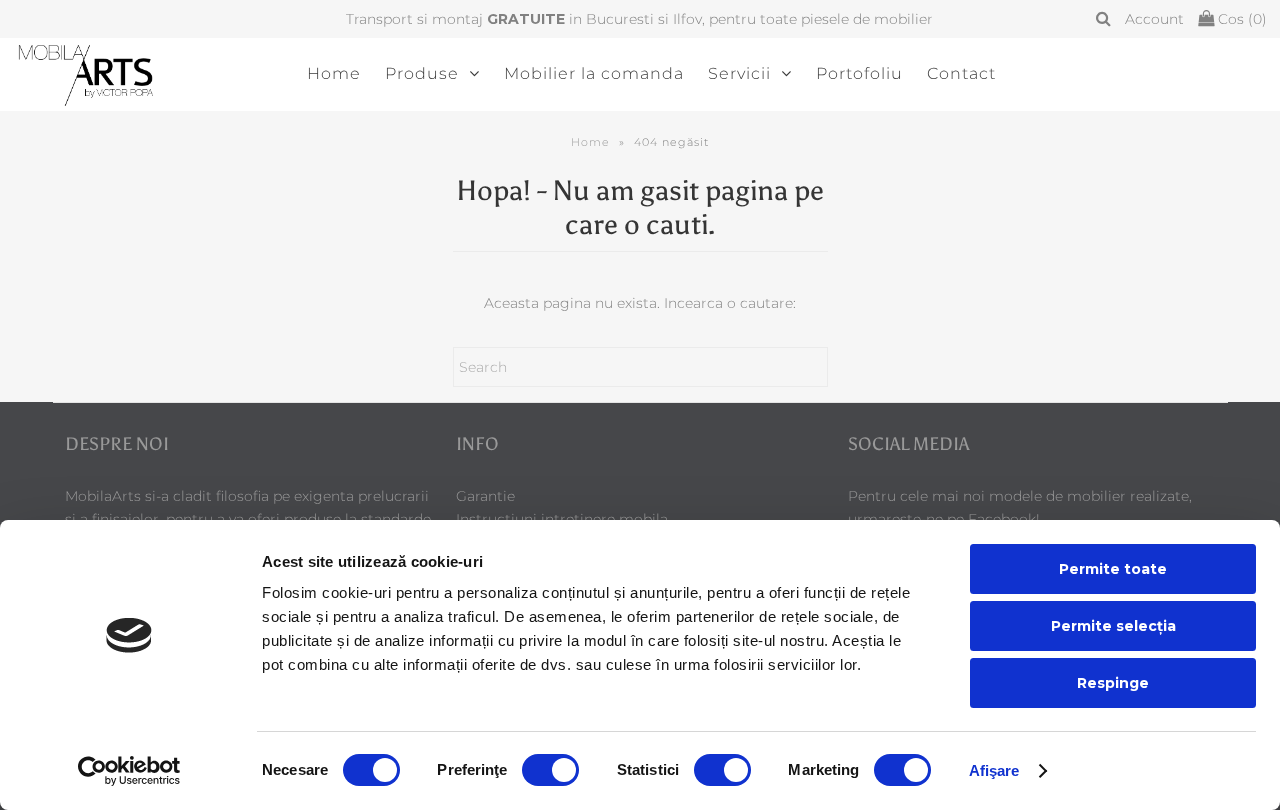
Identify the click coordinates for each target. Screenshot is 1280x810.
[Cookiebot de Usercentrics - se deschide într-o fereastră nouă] (129, 771)
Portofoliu (859, 73)
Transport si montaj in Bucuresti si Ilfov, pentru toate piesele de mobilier (639, 19)
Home (334, 73)
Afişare (994, 770)
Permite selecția (1113, 626)
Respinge (1113, 683)
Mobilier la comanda (594, 73)
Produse (422, 73)
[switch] (550, 770)
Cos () (1240, 19)
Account (1154, 19)
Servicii (739, 73)
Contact (961, 73)
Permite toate (1113, 569)
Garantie (485, 496)
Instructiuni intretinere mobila (562, 519)
